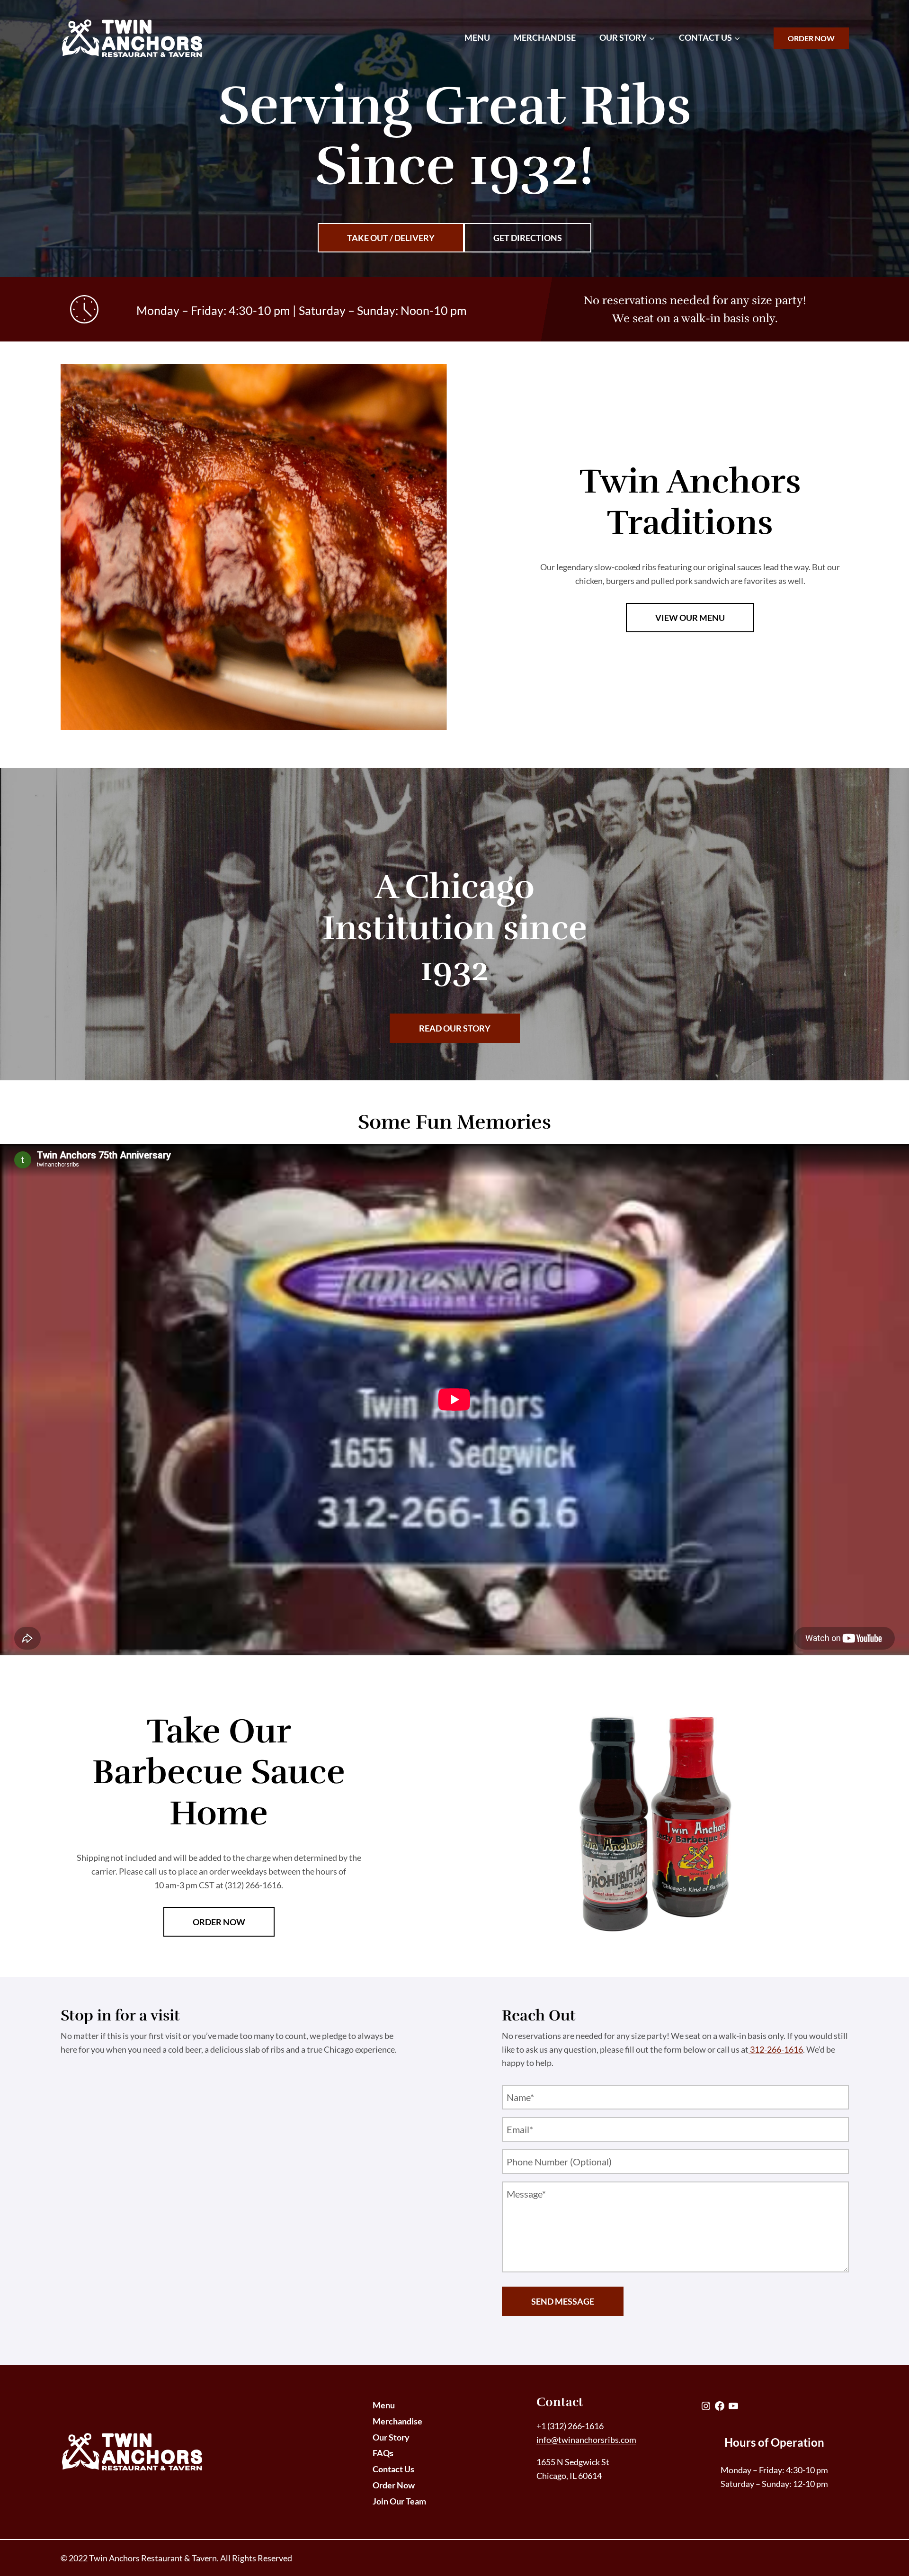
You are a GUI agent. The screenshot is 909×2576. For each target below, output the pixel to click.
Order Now (811, 38)
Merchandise (545, 37)
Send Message (563, 2301)
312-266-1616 (776, 2049)
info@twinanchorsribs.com (586, 2440)
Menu (477, 37)
